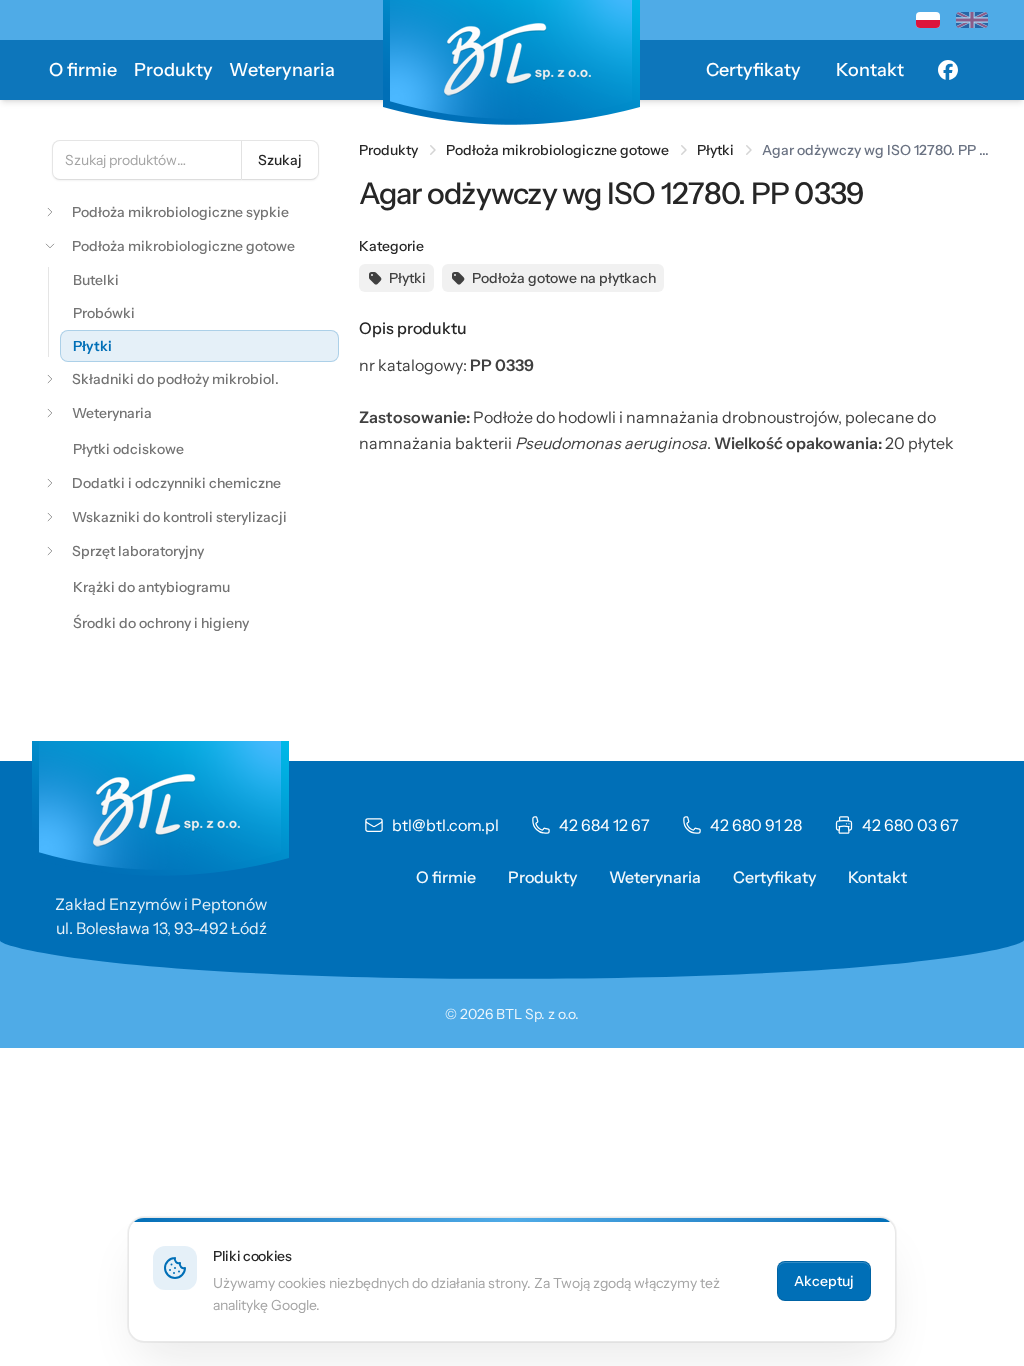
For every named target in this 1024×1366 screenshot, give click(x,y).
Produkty (173, 70)
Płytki (715, 150)
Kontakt (870, 70)
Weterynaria (282, 70)
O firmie (83, 70)
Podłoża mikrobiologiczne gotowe (557, 150)
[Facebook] (948, 70)
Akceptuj (824, 1281)
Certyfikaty (753, 70)
